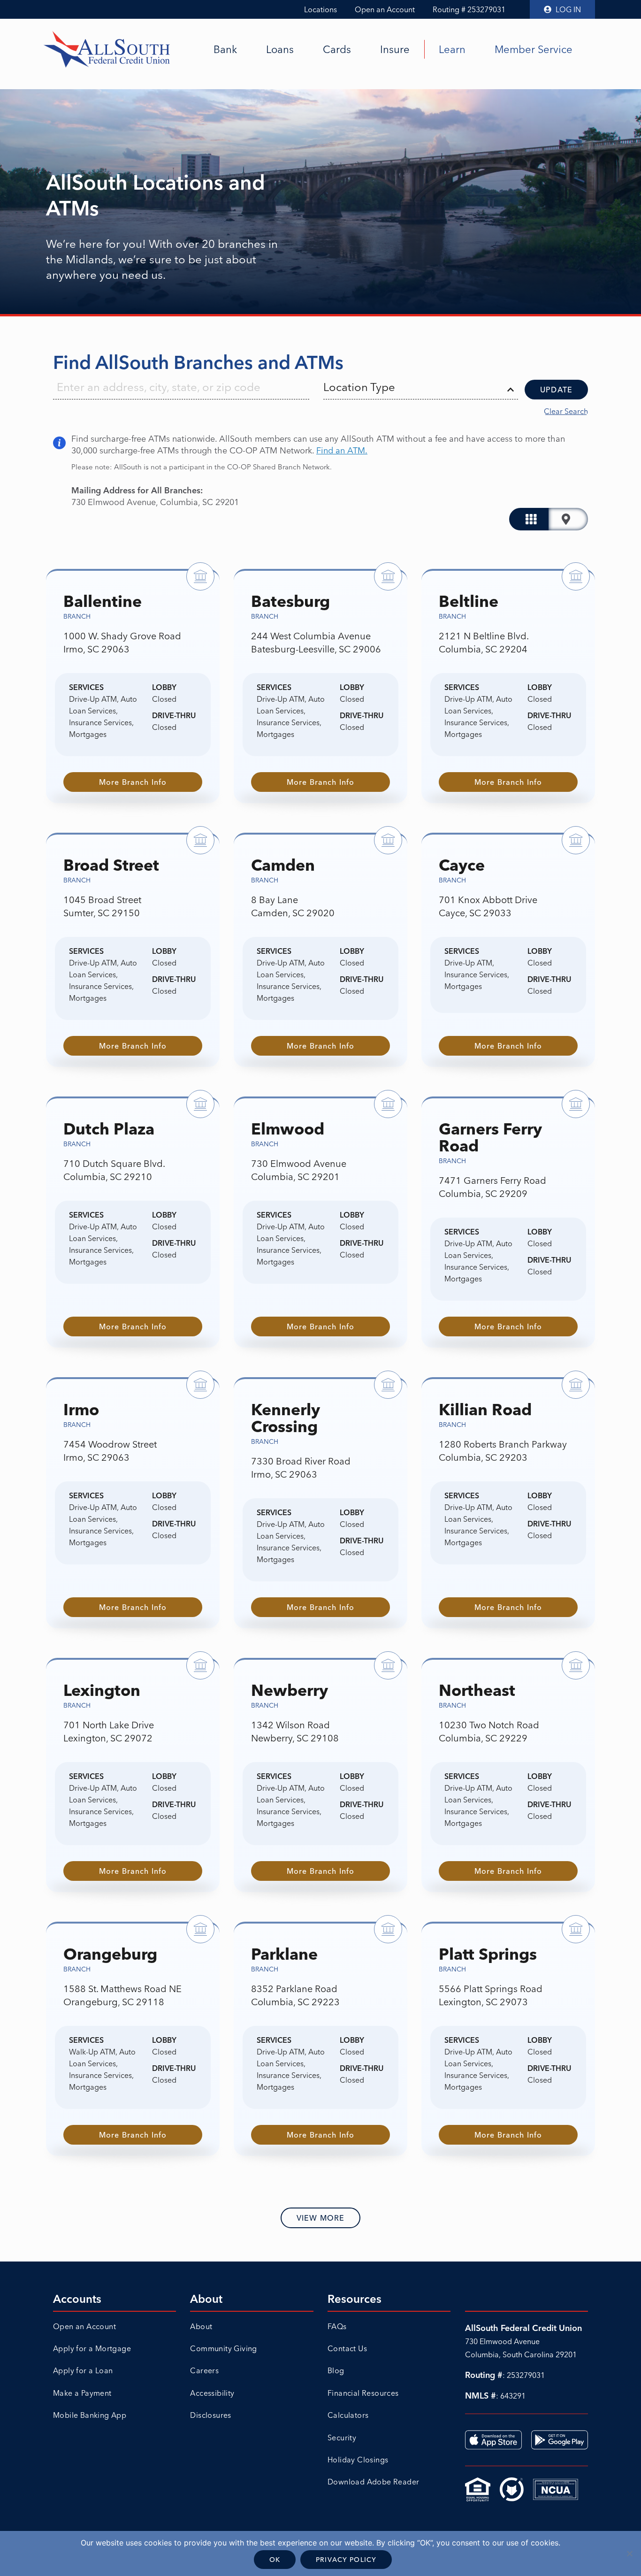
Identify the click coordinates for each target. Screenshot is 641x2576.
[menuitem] (225, 49)
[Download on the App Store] (493, 2440)
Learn (452, 49)
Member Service (534, 49)
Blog (336, 2370)
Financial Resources (363, 2393)
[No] (629, 2553)
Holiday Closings (358, 2460)
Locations (320, 9)
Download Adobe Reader (373, 2482)
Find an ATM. (342, 450)
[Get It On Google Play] (560, 2440)
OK (275, 2560)
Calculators (348, 2415)
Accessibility (212, 2393)
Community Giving (223, 2348)
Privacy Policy (346, 2560)
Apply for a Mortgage (92, 2348)
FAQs (337, 2326)
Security (342, 2438)
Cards (337, 49)
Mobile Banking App (90, 2415)
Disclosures (210, 2415)
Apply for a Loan (83, 2370)
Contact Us (347, 2348)
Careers (204, 2370)
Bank (225, 49)
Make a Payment (82, 2393)
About (201, 2326)
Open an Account (385, 9)
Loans (280, 49)
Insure (395, 49)
